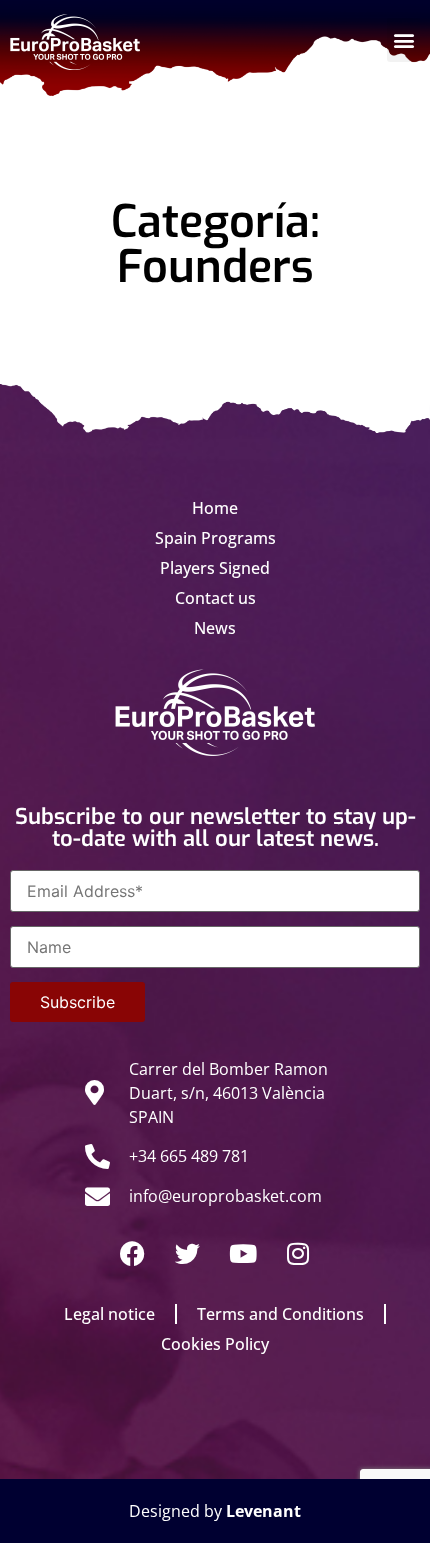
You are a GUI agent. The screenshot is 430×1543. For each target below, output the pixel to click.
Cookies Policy (215, 1344)
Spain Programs (215, 538)
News (215, 628)
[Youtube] (243, 1254)
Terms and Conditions (280, 1314)
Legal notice (109, 1314)
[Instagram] (298, 1254)
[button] (403, 40)
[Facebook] (133, 1254)
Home (215, 508)
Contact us (215, 598)
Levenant (263, 1511)
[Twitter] (188, 1254)
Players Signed (215, 568)
